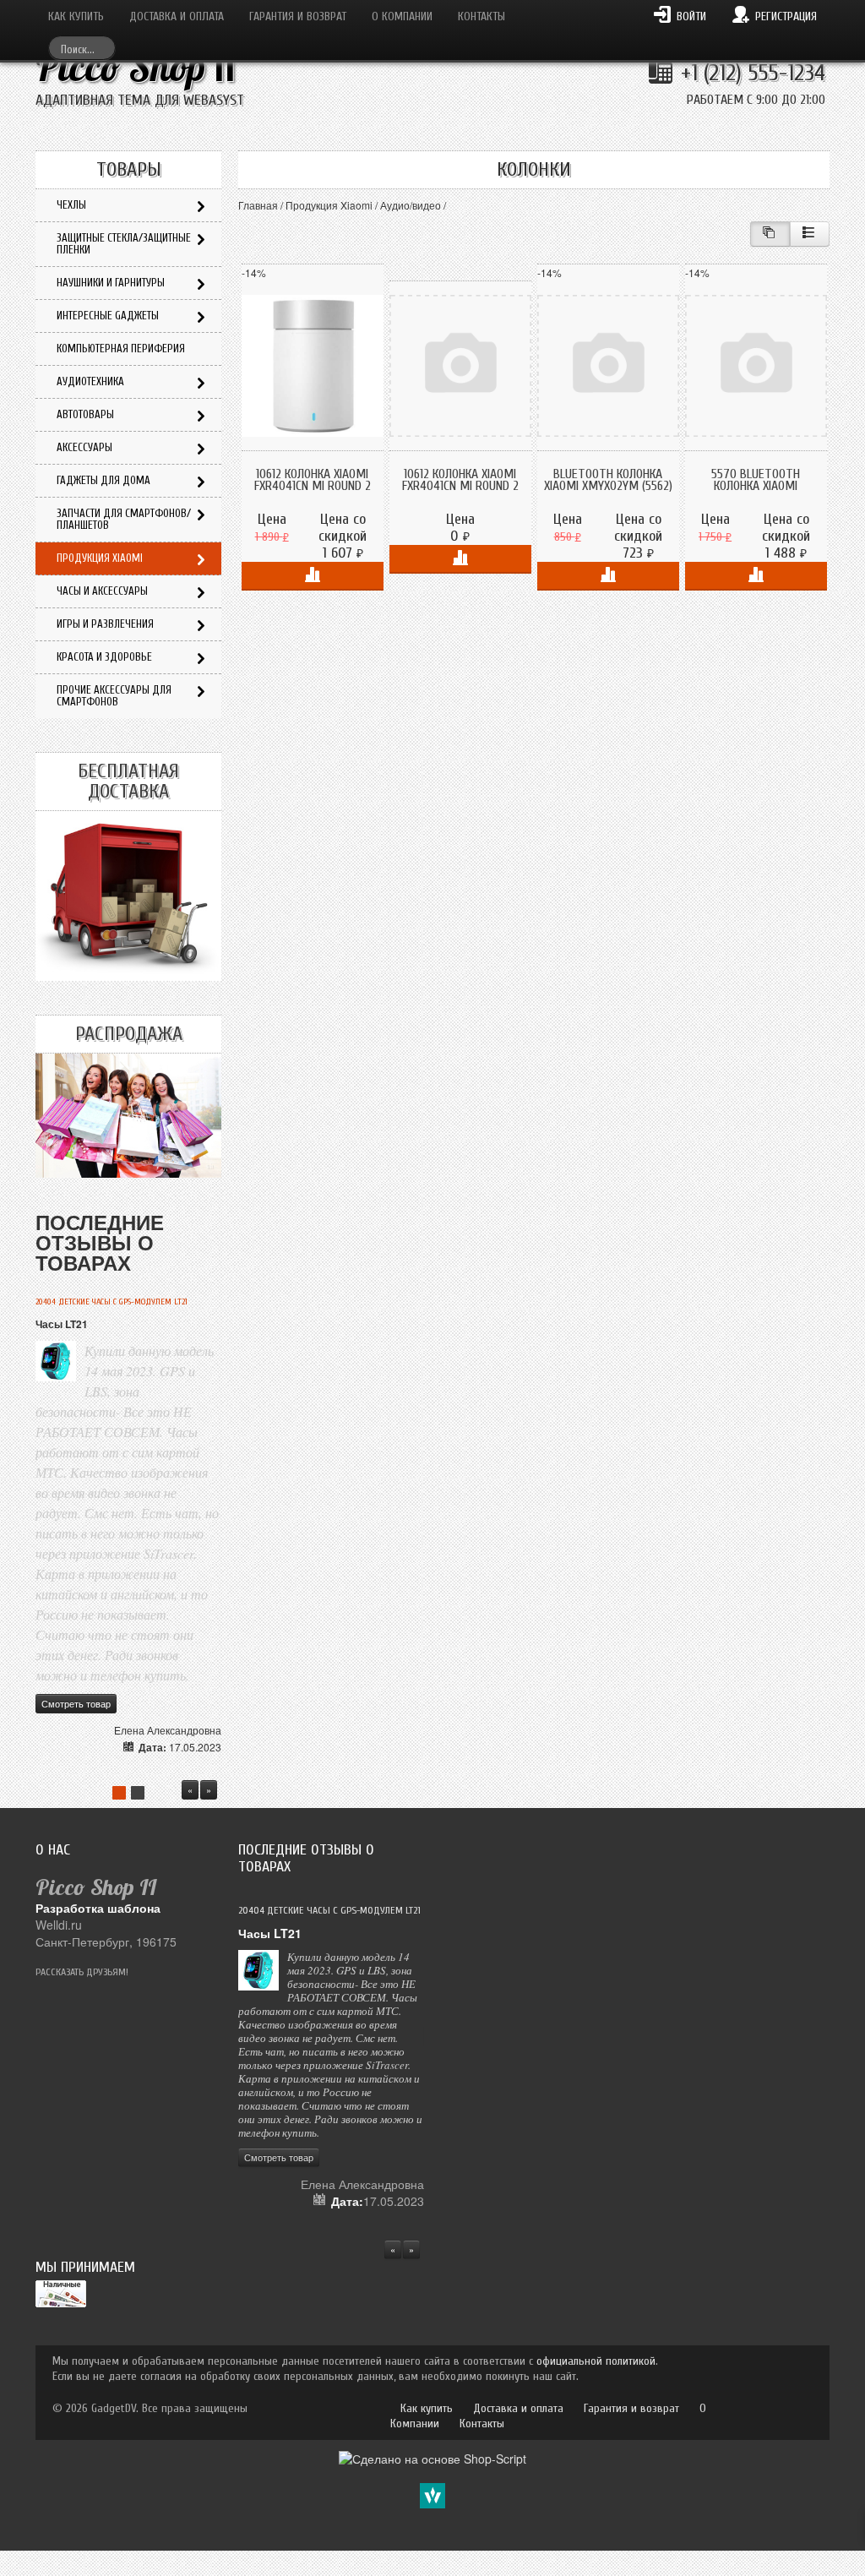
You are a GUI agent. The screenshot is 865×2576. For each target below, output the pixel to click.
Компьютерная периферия (121, 349)
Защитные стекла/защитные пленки (124, 244)
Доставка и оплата (177, 16)
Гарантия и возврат (298, 16)
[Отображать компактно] (770, 234)
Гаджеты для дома (103, 480)
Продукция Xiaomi (329, 205)
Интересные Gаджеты (108, 316)
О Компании (402, 16)
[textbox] (82, 48)
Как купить (76, 16)
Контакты (481, 16)
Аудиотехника (90, 381)
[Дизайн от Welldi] (432, 2493)
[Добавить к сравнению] (313, 576)
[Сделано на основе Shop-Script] (432, 2456)
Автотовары (85, 414)
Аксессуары (84, 447)
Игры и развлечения (105, 624)
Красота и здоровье (104, 657)
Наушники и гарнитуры (111, 283)
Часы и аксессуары (102, 591)
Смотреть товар (76, 1703)
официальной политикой (596, 2361)
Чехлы (71, 205)
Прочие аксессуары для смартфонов (114, 696)
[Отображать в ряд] (810, 234)
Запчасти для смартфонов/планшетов (124, 519)
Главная (258, 205)
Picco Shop (136, 67)
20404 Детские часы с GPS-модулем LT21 (112, 1302)
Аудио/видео (411, 205)
